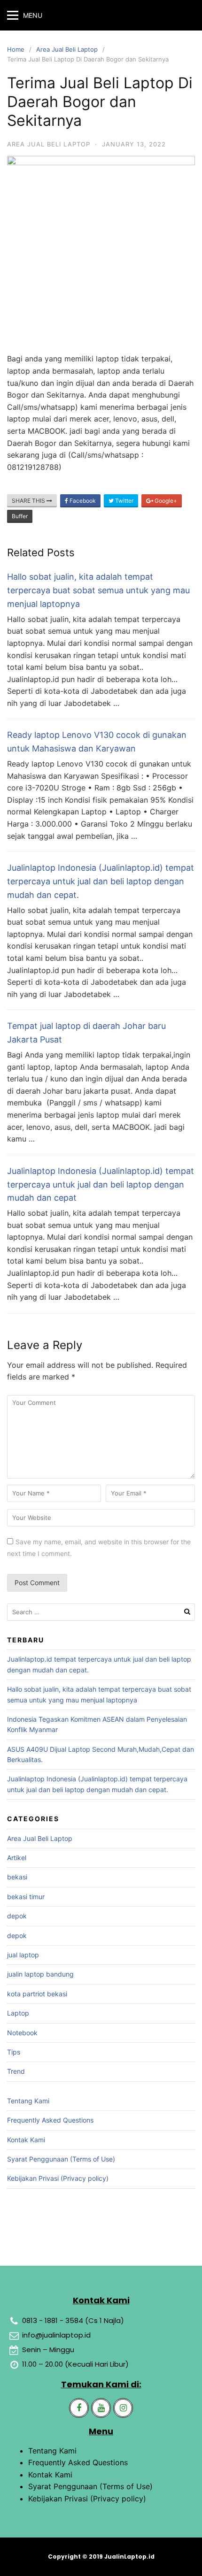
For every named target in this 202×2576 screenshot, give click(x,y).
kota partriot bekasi (37, 1994)
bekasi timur (26, 1897)
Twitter (124, 501)
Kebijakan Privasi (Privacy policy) (58, 2178)
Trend (16, 2071)
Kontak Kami (26, 2140)
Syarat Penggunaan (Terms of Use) (61, 2159)
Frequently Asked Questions (50, 2120)
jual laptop (23, 1955)
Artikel (17, 1858)
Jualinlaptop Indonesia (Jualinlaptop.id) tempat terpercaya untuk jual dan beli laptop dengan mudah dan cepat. (101, 881)
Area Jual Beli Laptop (67, 49)
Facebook (82, 501)
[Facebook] (79, 2408)
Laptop (18, 2013)
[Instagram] (123, 2408)
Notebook (22, 2033)
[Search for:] (101, 1612)
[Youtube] (101, 2408)
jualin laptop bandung (40, 1974)
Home (16, 49)
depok (17, 1916)
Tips (14, 2052)
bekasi (17, 1877)
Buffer (20, 516)
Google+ (165, 501)
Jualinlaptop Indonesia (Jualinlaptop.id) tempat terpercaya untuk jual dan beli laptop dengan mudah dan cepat (101, 1184)
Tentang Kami (28, 2101)
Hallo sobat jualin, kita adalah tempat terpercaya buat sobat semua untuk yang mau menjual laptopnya (98, 590)
